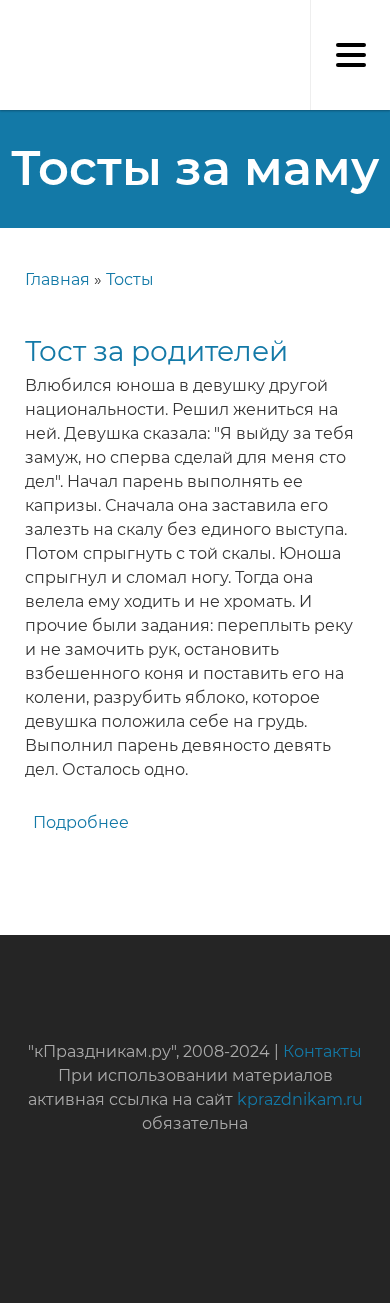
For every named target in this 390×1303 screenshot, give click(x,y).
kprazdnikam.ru (300, 1099)
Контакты (322, 1051)
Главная (57, 279)
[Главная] (10, 20)
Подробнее (81, 822)
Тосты (130, 279)
